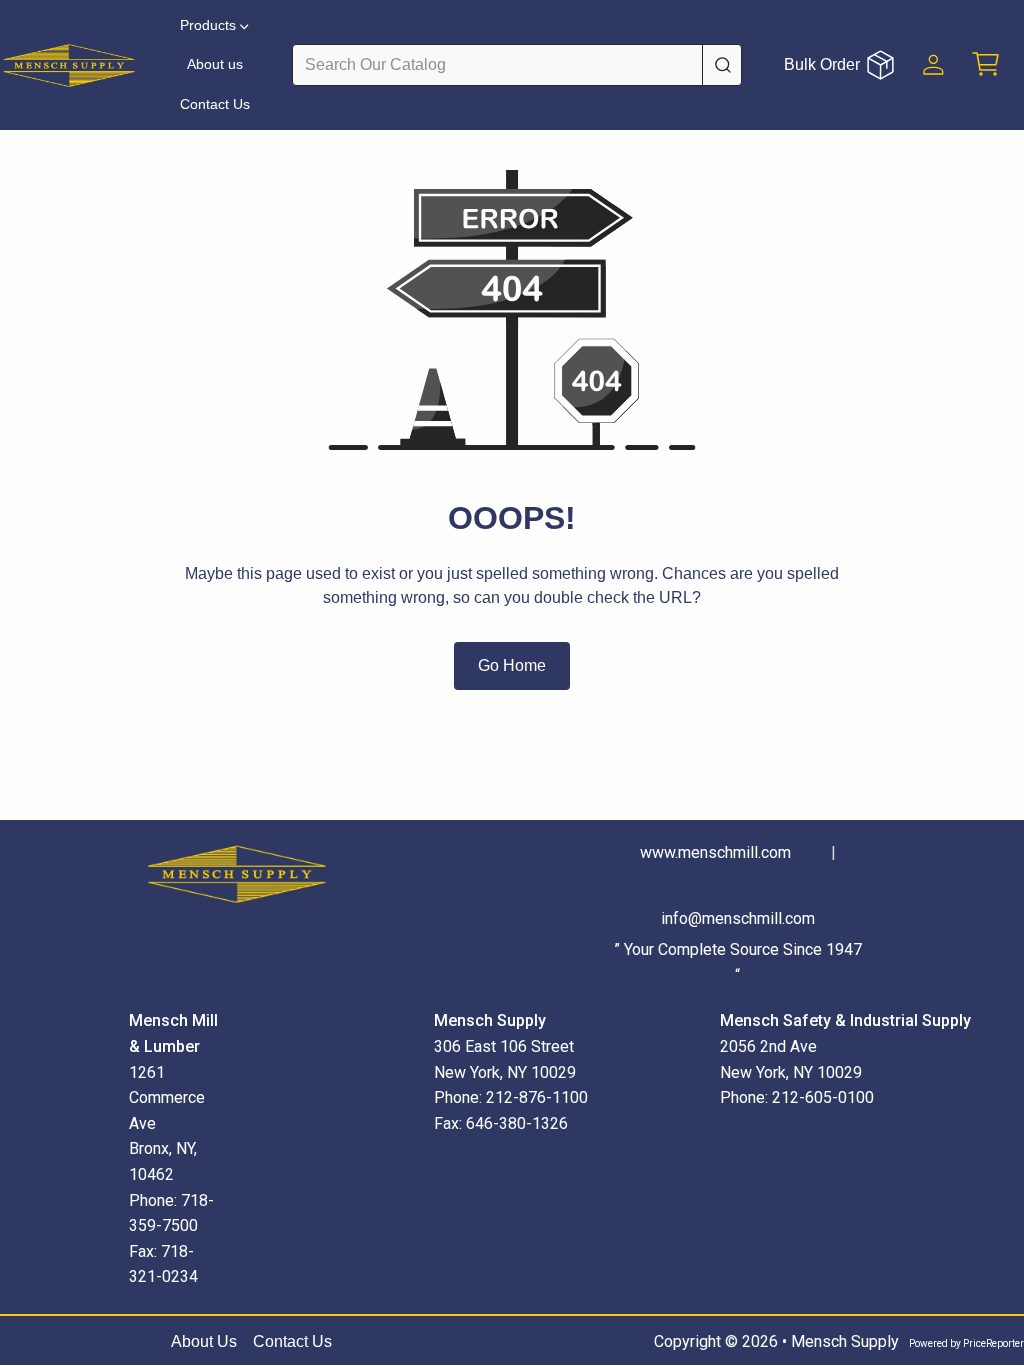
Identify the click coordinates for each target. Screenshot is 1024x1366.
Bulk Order (822, 64)
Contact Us (215, 104)
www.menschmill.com (715, 852)
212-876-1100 (537, 1097)
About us (215, 64)
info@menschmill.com (738, 918)
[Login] (933, 64)
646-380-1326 (517, 1123)
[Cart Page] (986, 64)
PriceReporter (993, 1343)
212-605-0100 (823, 1097)
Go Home (512, 665)
